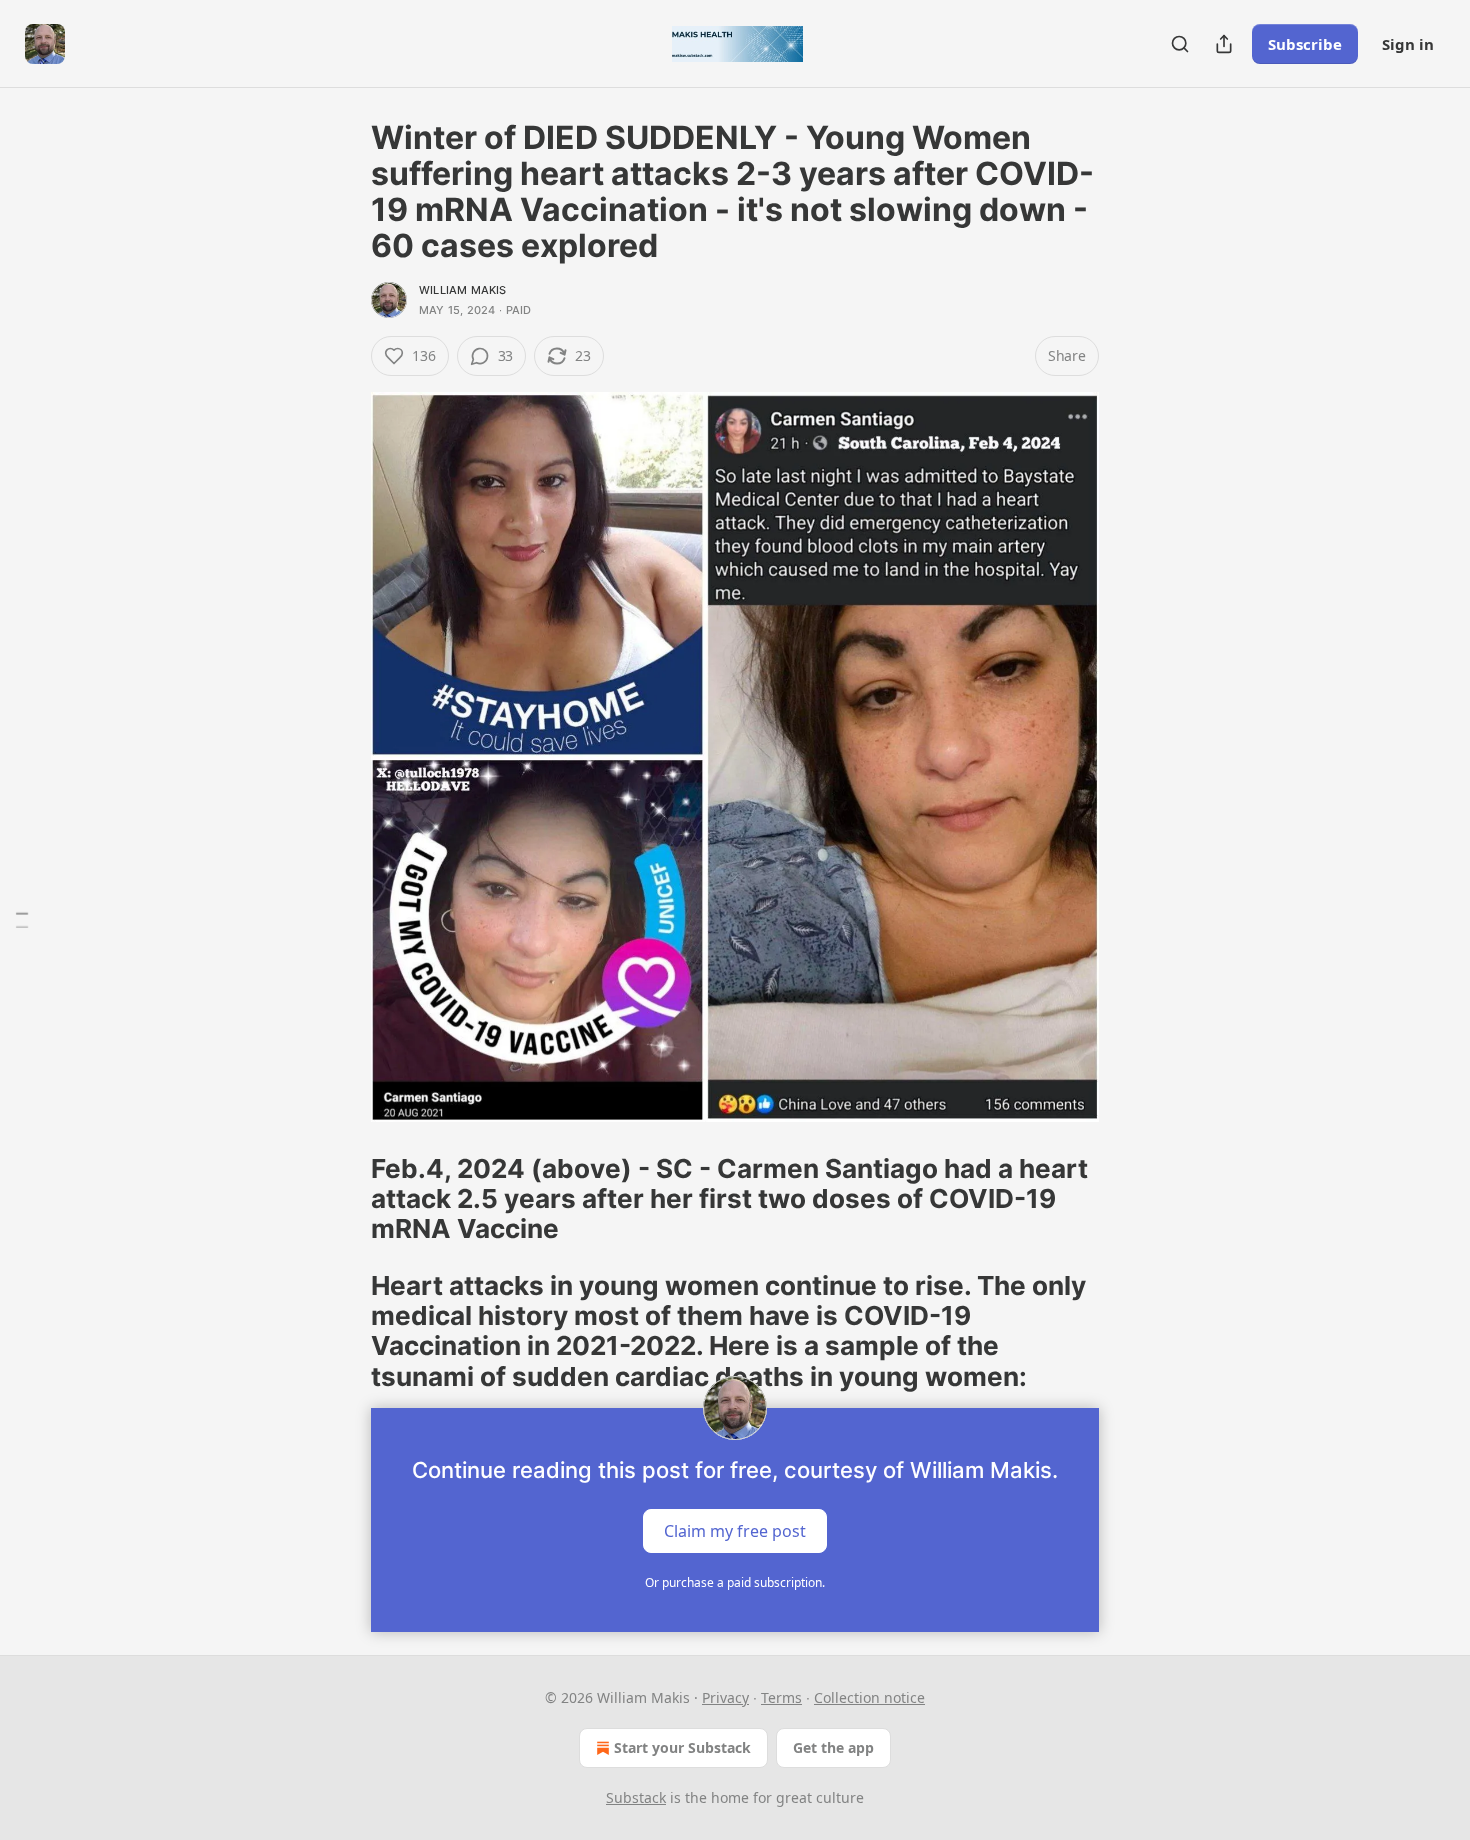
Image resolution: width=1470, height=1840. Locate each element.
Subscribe (1305, 44)
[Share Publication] (1224, 44)
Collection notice (869, 1697)
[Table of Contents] (22, 920)
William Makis (463, 290)
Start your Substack (682, 1747)
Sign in (1408, 44)
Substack (636, 1797)
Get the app (833, 1747)
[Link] (343, 1199)
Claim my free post (735, 1531)
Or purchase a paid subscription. (735, 1582)
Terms (781, 1697)
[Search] (1180, 44)
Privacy (725, 1697)
